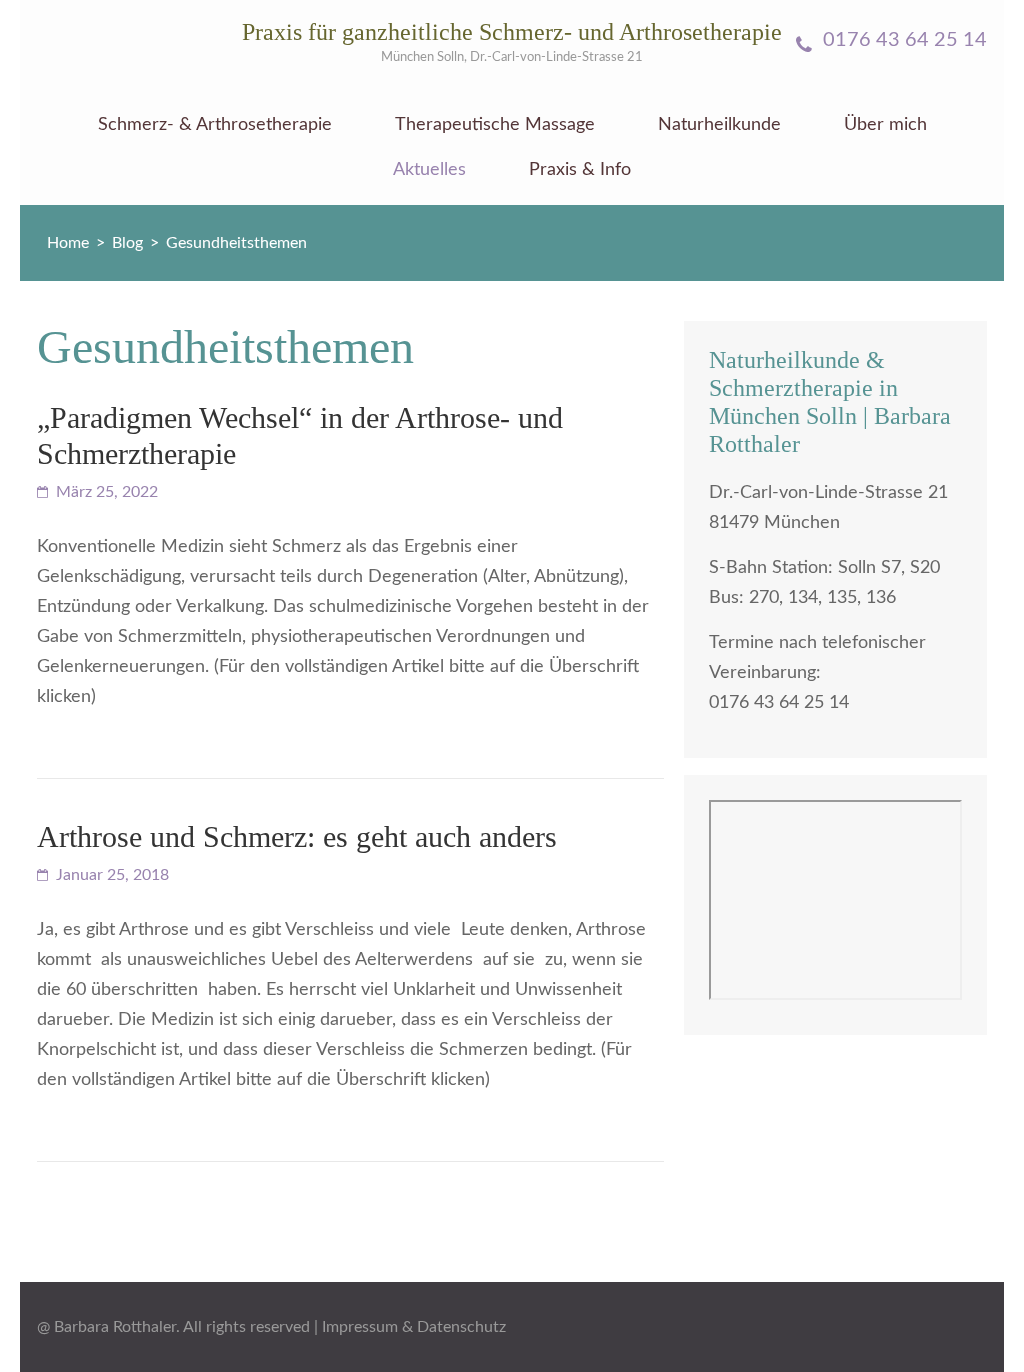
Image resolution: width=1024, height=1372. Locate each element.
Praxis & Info (580, 170)
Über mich (885, 125)
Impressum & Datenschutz (414, 1327)
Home (68, 243)
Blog (127, 243)
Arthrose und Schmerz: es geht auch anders (297, 836)
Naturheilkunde (719, 125)
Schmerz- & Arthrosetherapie (215, 125)
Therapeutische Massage (495, 125)
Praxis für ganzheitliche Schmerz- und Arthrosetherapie (512, 32)
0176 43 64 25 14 (902, 40)
